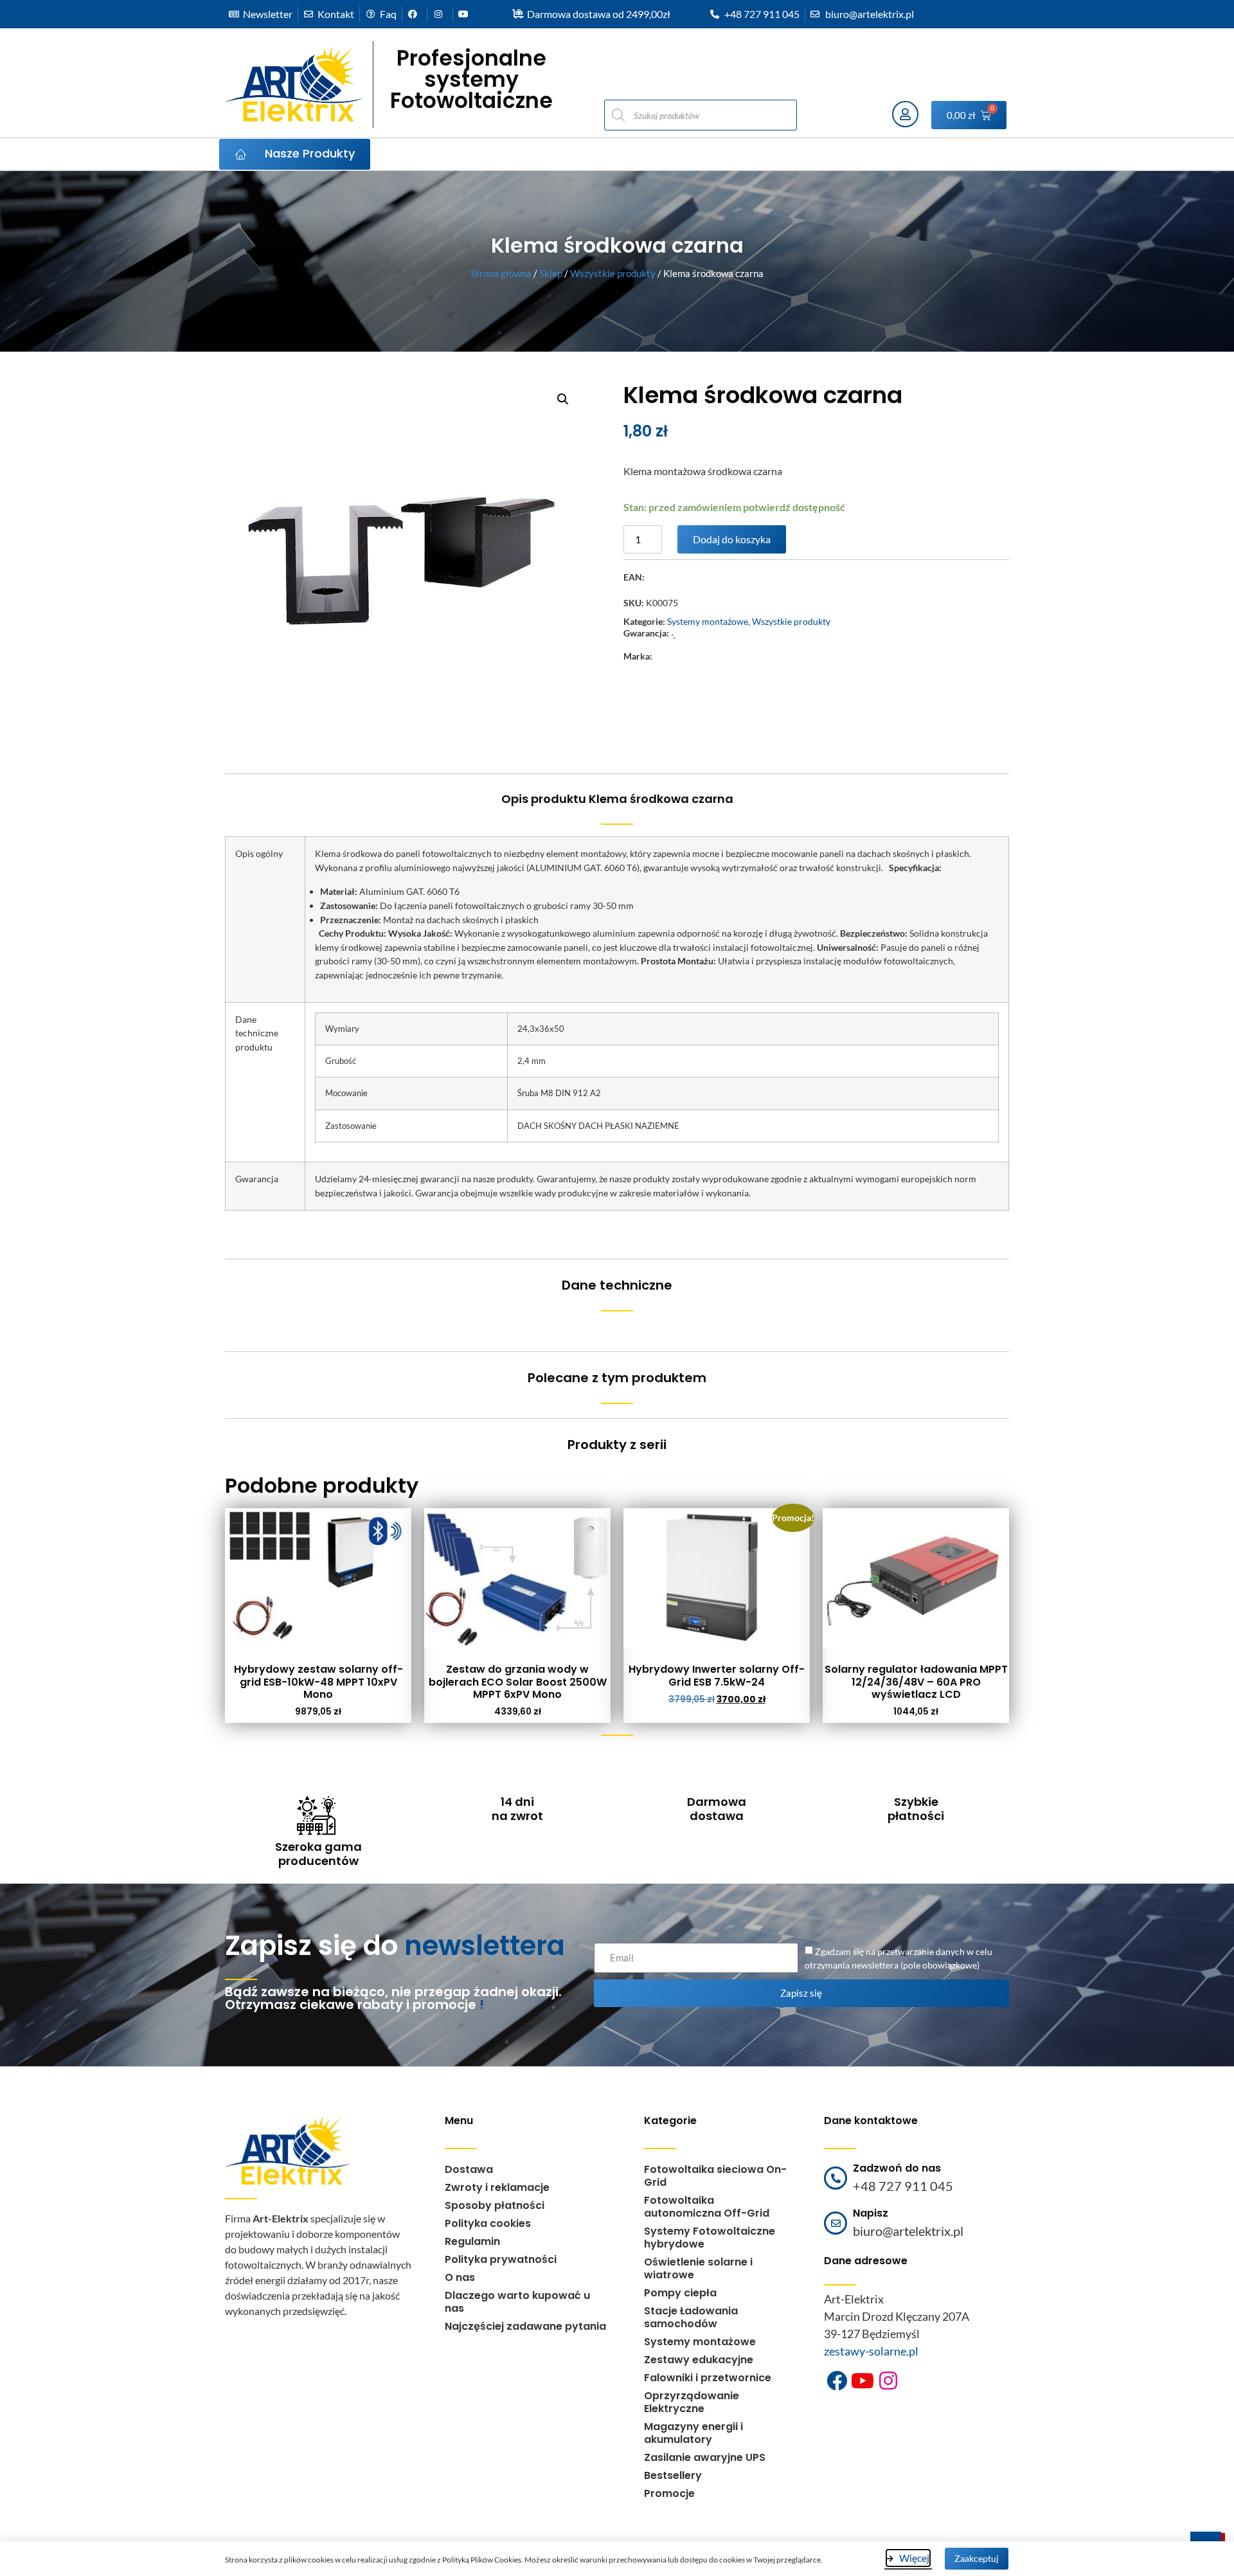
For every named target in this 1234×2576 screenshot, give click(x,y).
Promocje (669, 2493)
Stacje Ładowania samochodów (691, 2317)
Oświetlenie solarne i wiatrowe (698, 2268)
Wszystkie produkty (613, 273)
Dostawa (469, 2169)
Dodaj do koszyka (732, 539)
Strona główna (501, 273)
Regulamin (472, 2241)
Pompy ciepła (680, 2293)
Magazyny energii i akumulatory (693, 2433)
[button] (563, 399)
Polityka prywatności (501, 2259)
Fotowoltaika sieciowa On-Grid (715, 2176)
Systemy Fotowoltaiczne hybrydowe (710, 2238)
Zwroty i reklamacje (497, 2187)
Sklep (551, 273)
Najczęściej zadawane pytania (525, 2326)
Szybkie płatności (916, 1809)
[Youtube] (863, 2381)
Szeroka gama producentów (318, 1854)
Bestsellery (673, 2475)
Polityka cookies (488, 2223)
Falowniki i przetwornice (708, 2378)
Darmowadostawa (717, 1809)
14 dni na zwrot (517, 1809)
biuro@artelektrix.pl (908, 2231)
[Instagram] (888, 2381)
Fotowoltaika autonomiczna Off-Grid (707, 2207)
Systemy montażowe (708, 621)
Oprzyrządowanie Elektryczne (692, 2402)
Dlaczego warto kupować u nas (517, 2302)
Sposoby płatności (495, 2205)
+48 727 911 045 (903, 2186)
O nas (460, 2277)
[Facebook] (837, 2381)
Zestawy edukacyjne (699, 2360)
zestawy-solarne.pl (871, 2351)
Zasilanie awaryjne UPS (705, 2457)
